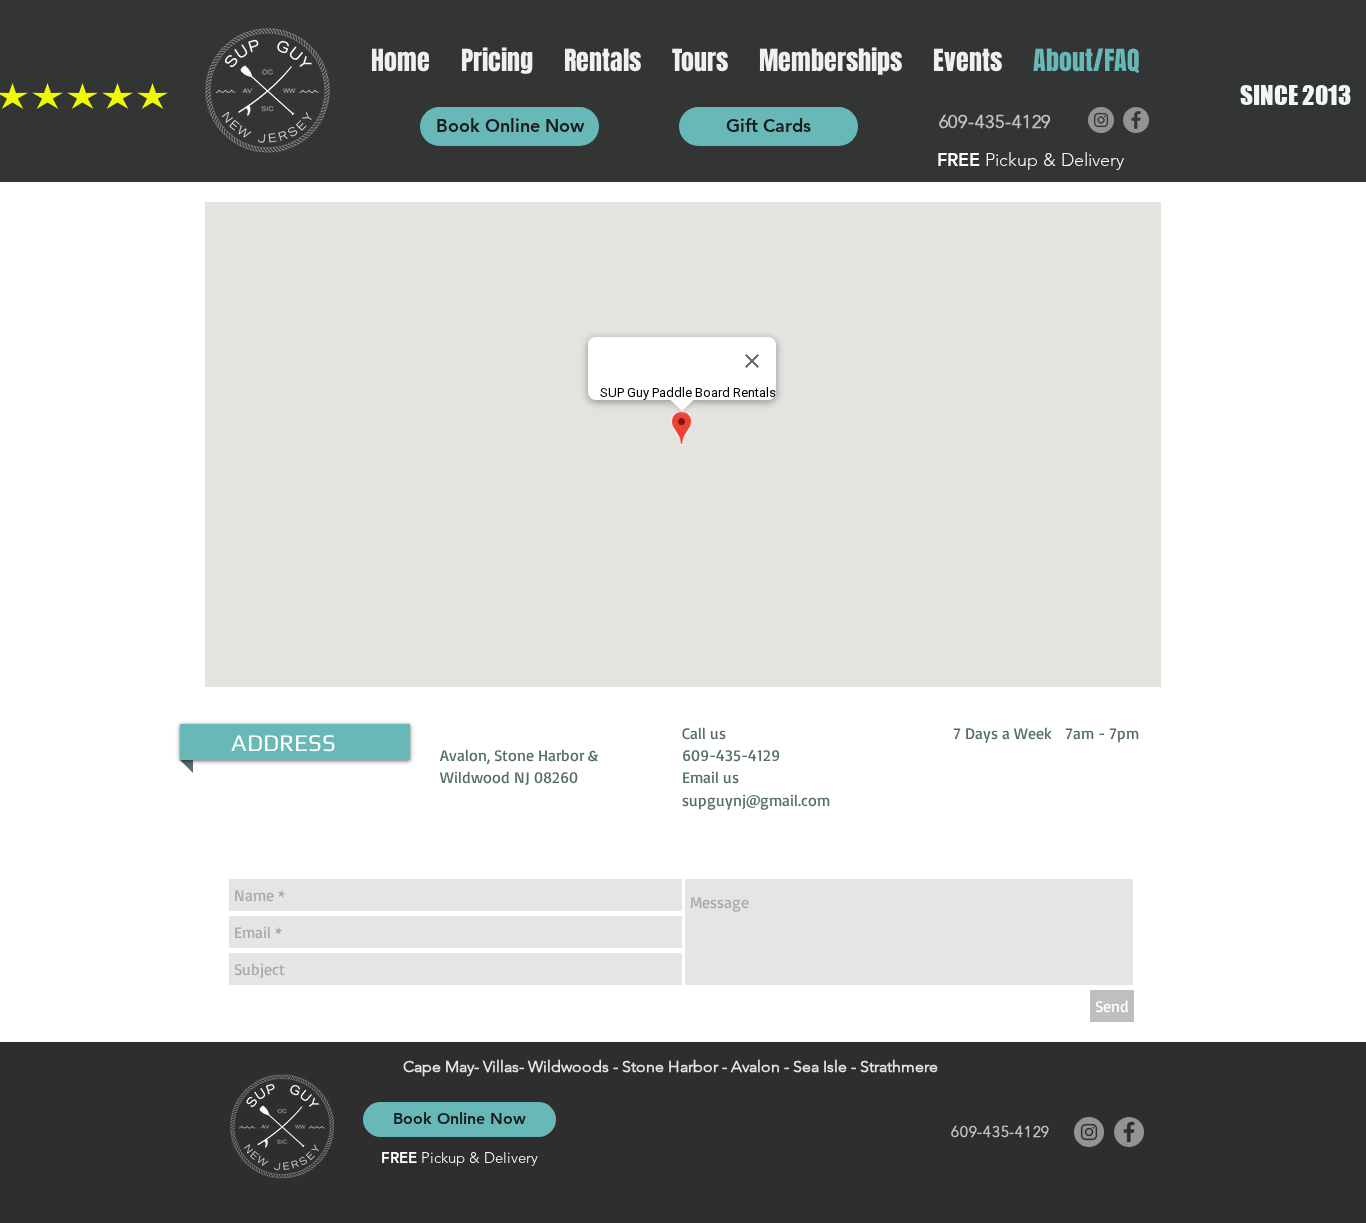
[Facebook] (1136, 120)
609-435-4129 (995, 122)
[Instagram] (1101, 120)
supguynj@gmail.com (756, 800)
